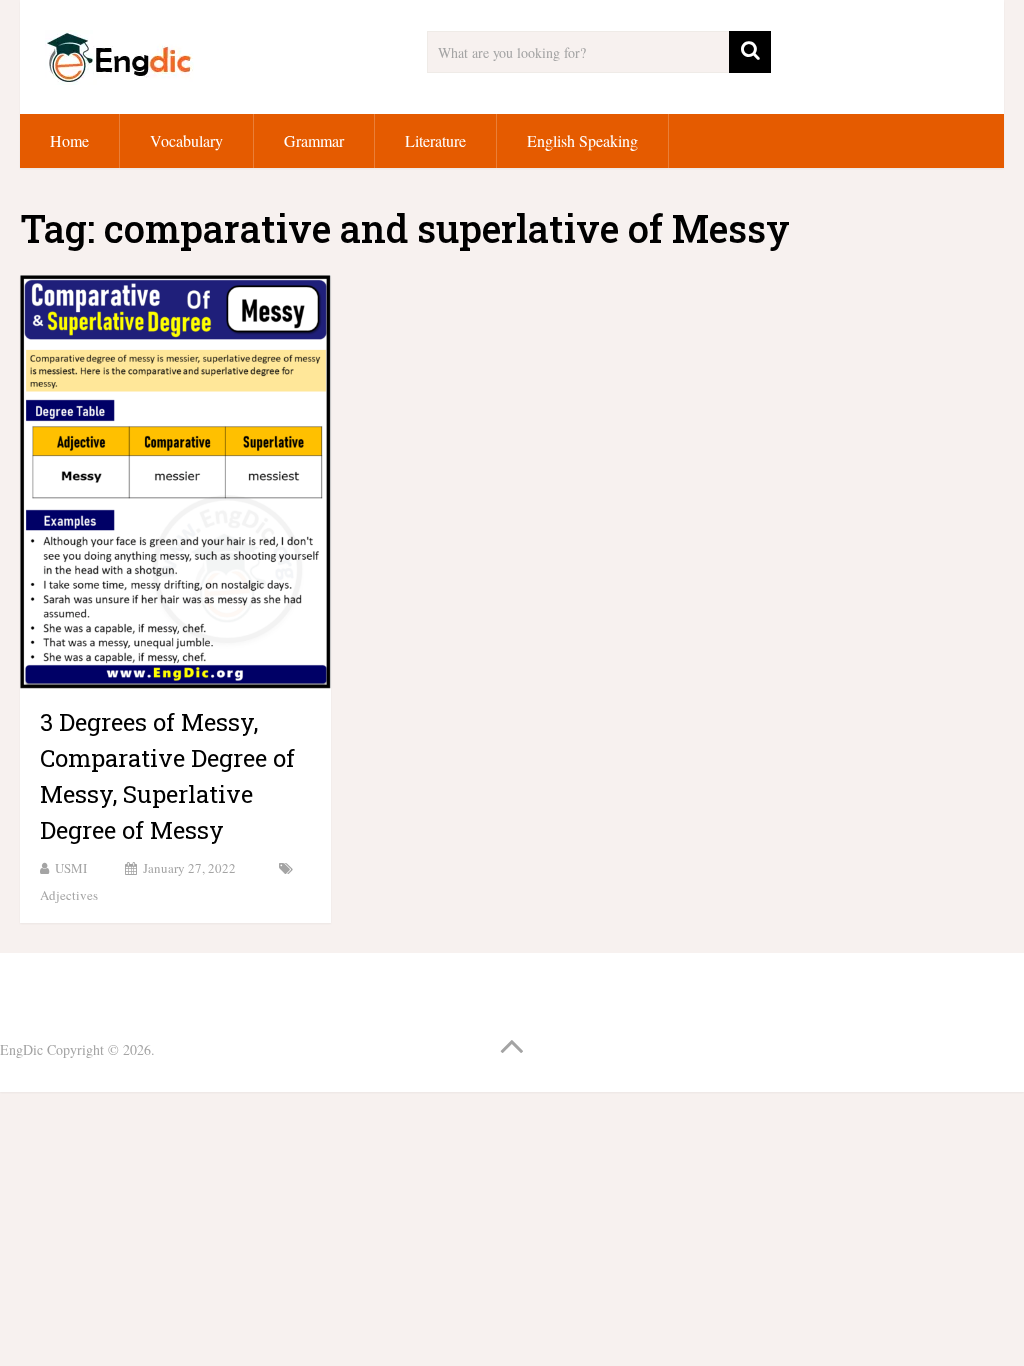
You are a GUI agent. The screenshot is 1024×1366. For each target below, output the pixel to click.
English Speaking (582, 140)
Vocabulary (186, 140)
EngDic (21, 1049)
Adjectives (69, 895)
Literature (435, 140)
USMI (71, 868)
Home (69, 140)
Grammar (314, 140)
